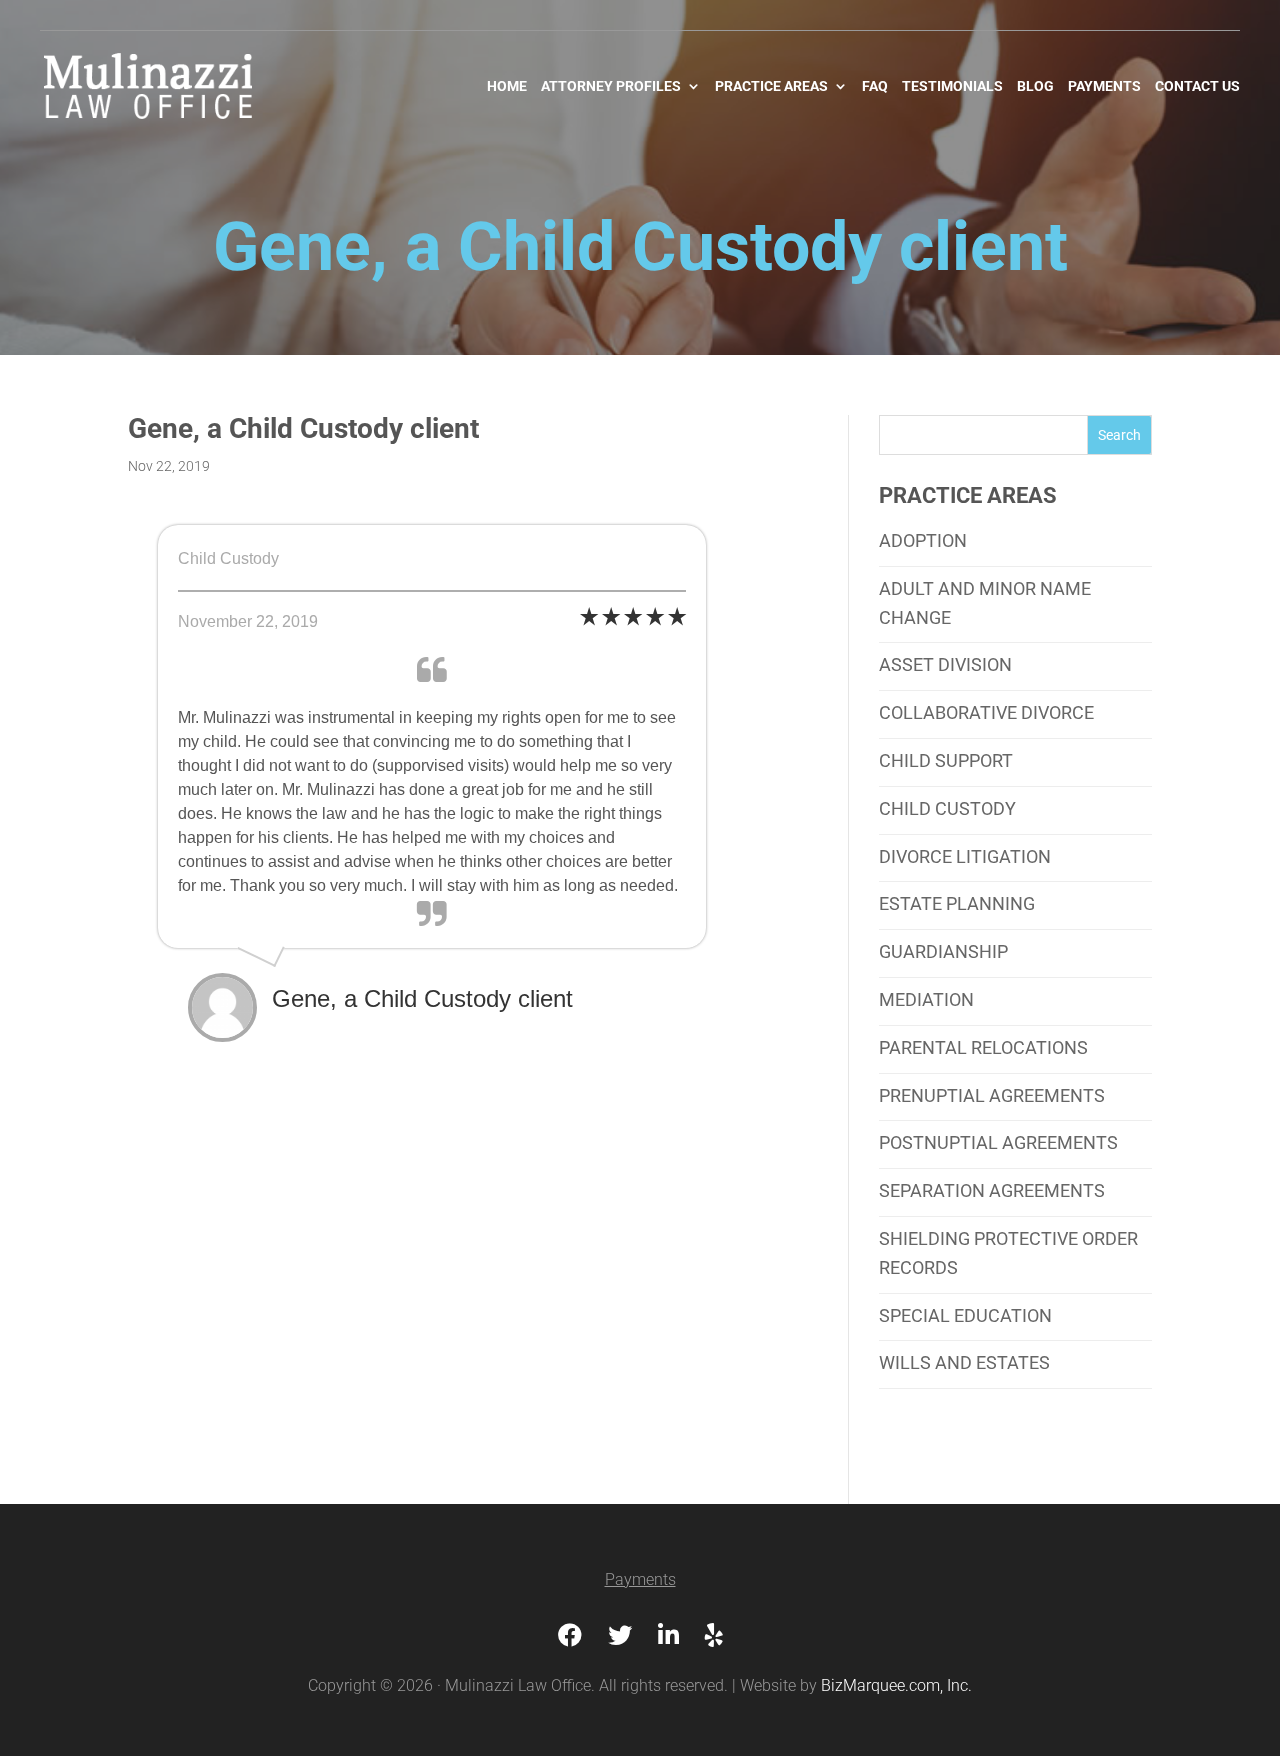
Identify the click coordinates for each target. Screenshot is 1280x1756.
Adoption (923, 540)
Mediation (926, 999)
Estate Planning (957, 903)
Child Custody (947, 808)
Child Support (946, 760)
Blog (1035, 86)
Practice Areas (771, 86)
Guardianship (943, 951)
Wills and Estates (964, 1362)
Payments (1104, 86)
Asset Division (945, 664)
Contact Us (1197, 86)
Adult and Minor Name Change (985, 603)
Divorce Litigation (965, 856)
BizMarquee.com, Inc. (896, 1685)
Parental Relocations (983, 1047)
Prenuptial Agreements (992, 1095)
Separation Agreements (992, 1190)
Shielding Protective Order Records (1008, 1253)
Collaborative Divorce (986, 712)
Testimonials (952, 86)
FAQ (875, 86)
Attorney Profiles (611, 86)
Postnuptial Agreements (998, 1142)
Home (507, 86)
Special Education (965, 1315)
